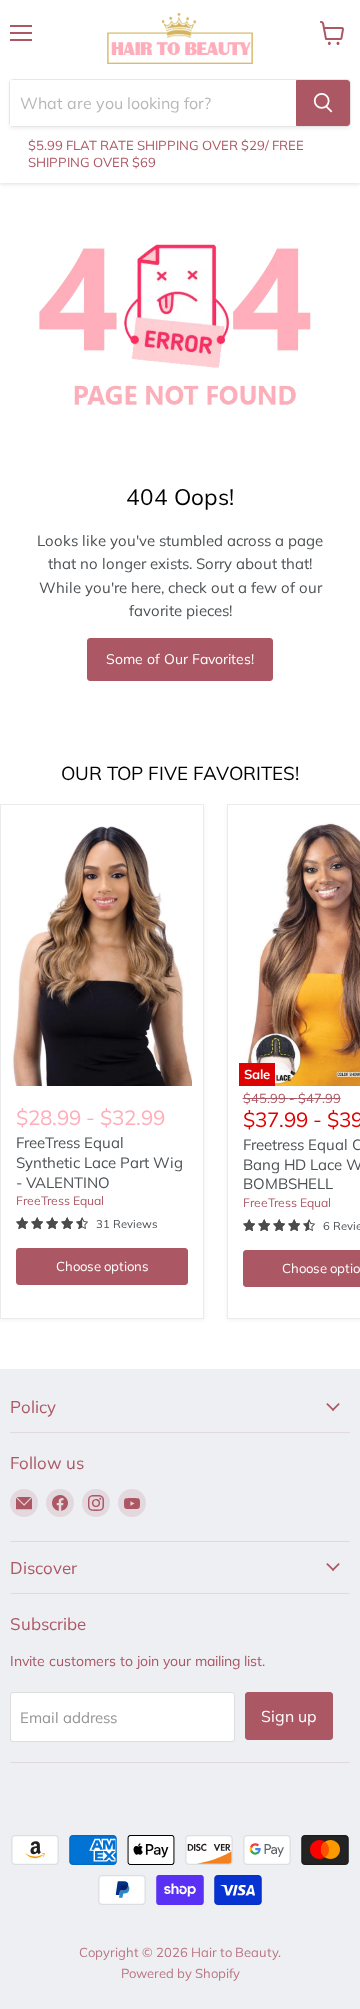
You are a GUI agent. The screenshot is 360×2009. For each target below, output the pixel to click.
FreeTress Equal (60, 1200)
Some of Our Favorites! (180, 659)
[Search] (323, 103)
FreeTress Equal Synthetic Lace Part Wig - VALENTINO (99, 1162)
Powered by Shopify (180, 1973)
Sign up (289, 1716)
